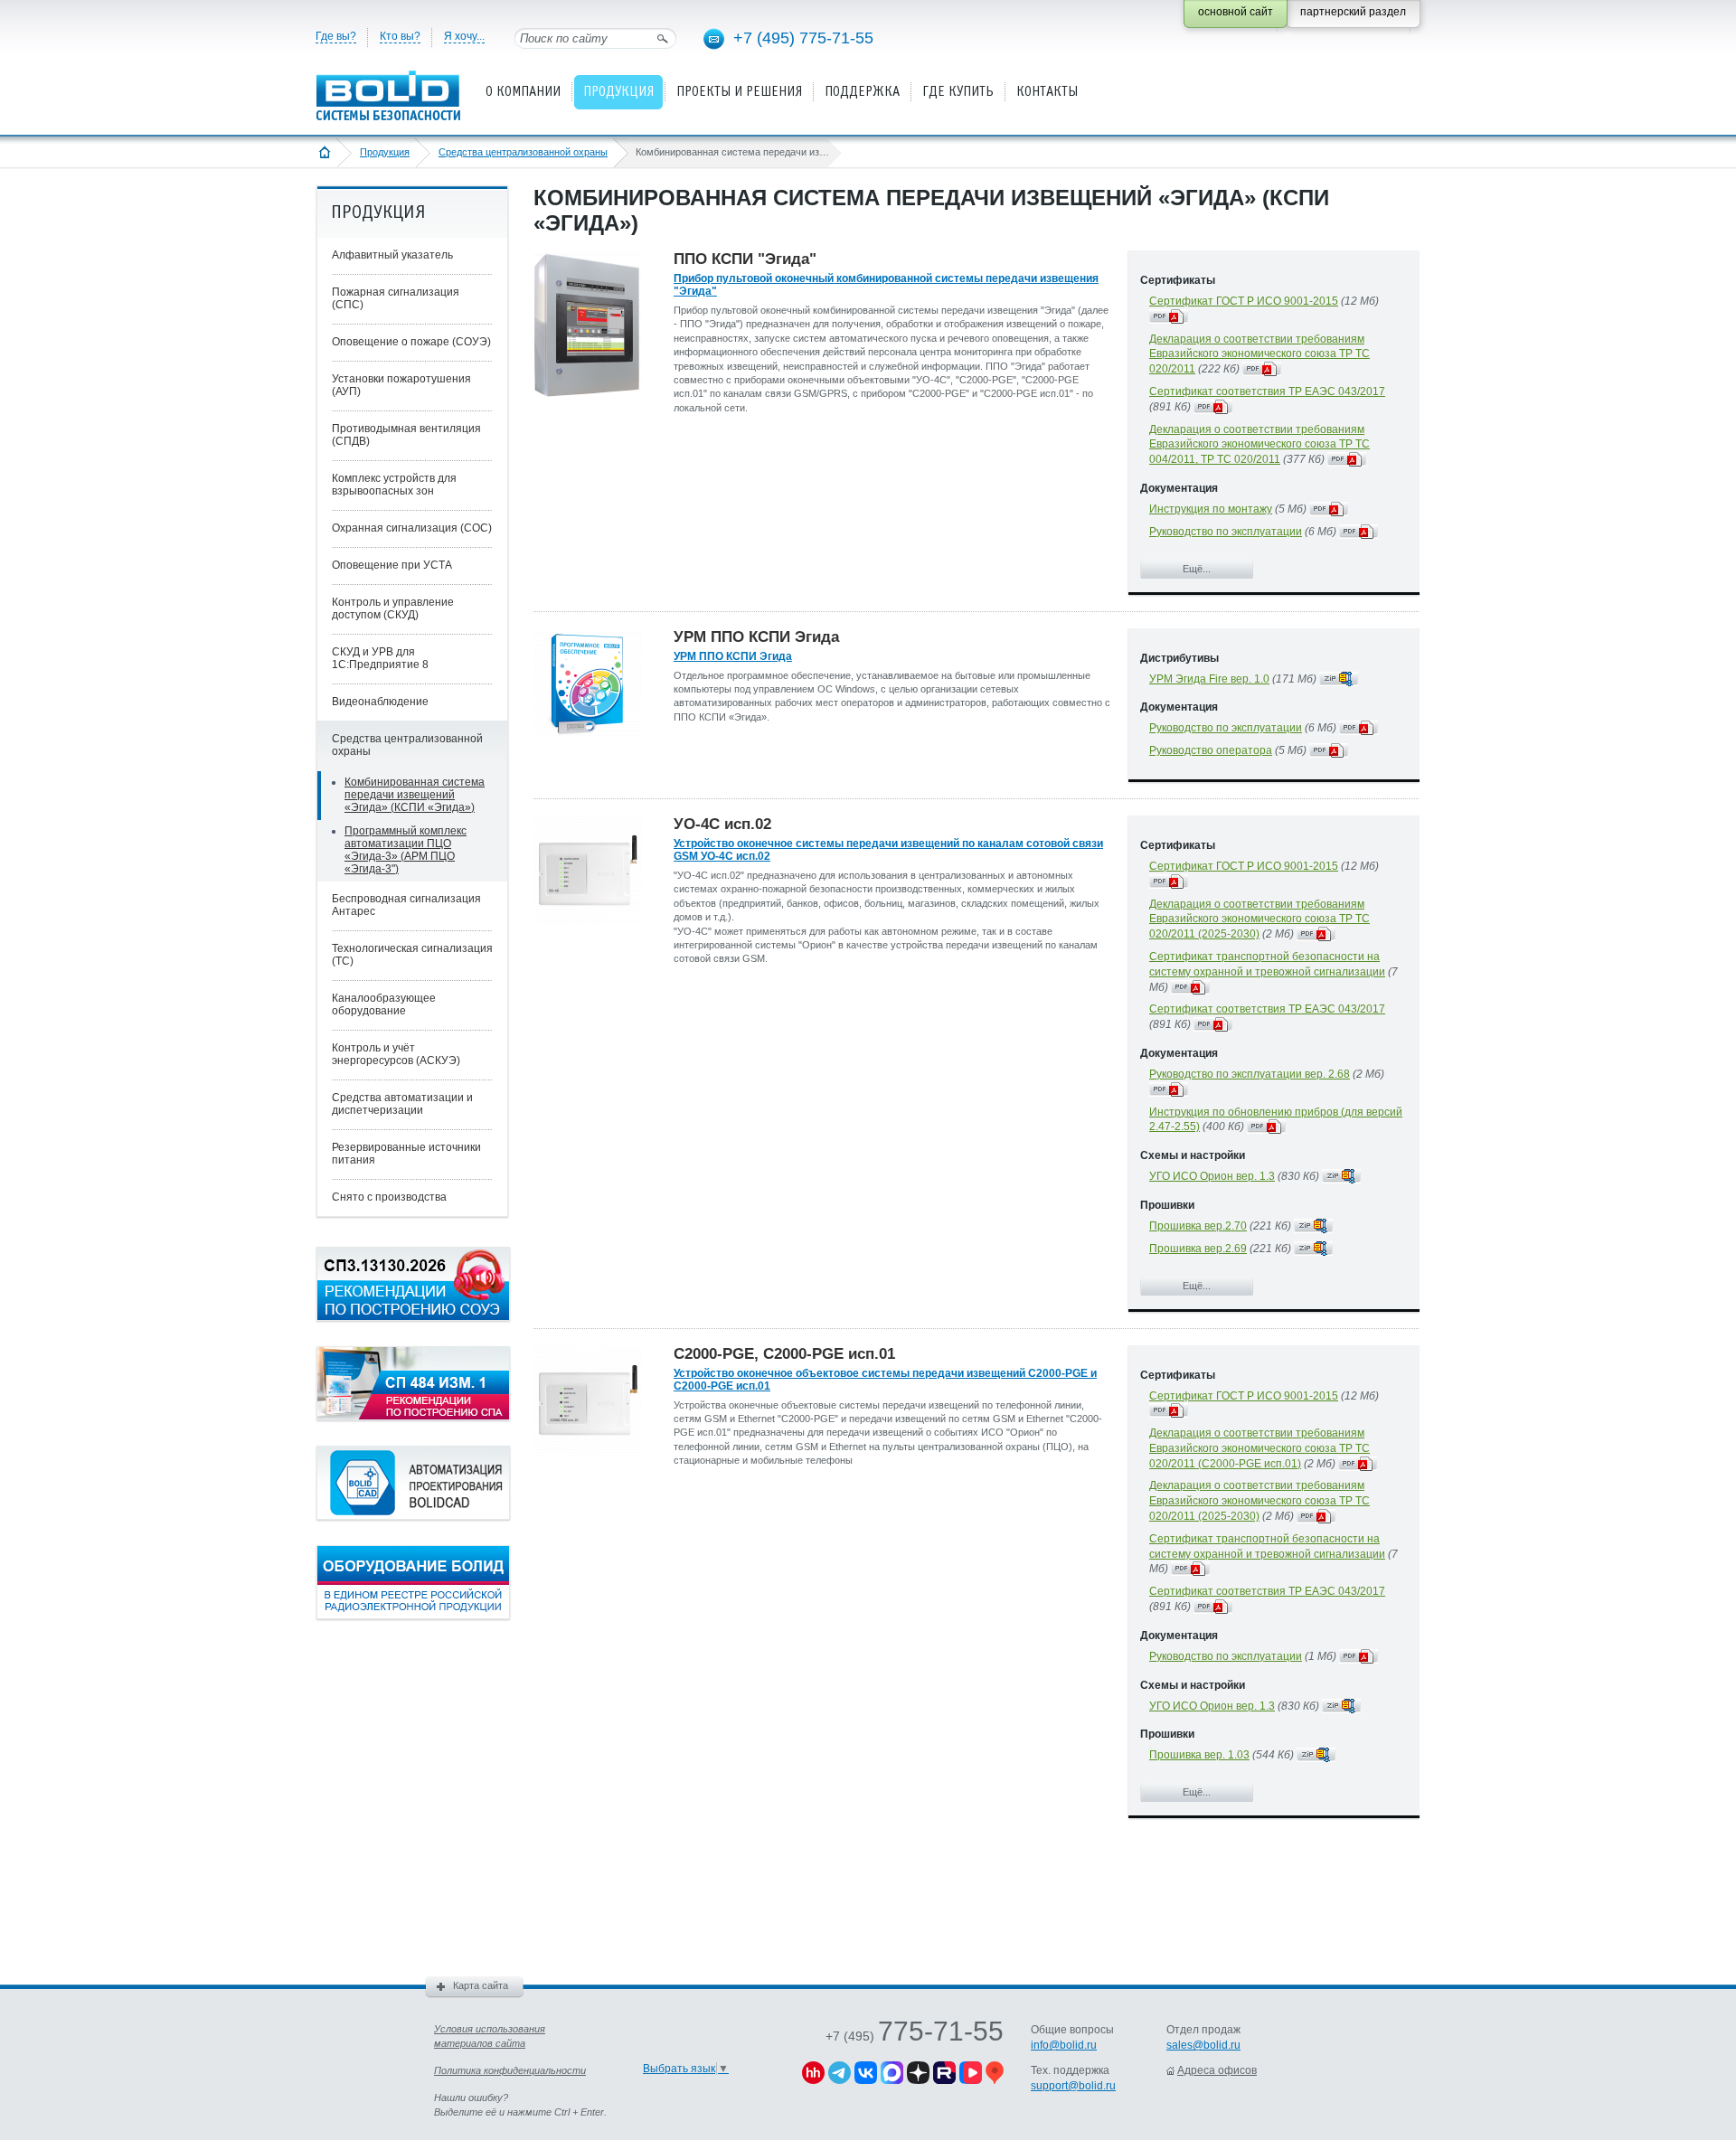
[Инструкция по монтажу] (1329, 509)
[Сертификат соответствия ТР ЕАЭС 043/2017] (1213, 407)
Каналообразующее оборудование (384, 1004)
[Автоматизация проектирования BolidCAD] (413, 1516)
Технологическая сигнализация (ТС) (412, 955)
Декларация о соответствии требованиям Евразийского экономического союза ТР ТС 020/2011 (1260, 354)
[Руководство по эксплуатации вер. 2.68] (1169, 1089)
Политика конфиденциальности (510, 2070)
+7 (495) (915, 2036)
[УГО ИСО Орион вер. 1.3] (1341, 1176)
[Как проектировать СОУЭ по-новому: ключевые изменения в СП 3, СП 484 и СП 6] (413, 1317)
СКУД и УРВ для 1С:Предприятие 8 (380, 658)
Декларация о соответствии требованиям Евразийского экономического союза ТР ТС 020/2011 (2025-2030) (1260, 919)
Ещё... (1197, 569)
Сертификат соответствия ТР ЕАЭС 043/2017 (1267, 391)
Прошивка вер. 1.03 (1199, 1755)
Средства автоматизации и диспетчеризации (402, 1104)
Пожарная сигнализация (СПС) (396, 298)
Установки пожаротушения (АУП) (401, 385)
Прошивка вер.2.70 (1198, 1226)
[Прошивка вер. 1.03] (1316, 1755)
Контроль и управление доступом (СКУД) (393, 608)
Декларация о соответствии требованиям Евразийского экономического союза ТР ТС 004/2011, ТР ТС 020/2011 (1260, 445)
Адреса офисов (1217, 2070)
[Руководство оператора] (1329, 750)
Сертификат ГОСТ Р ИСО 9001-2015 (1244, 301)
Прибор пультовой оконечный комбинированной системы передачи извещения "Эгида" (886, 285)
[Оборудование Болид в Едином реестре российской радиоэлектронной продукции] (413, 1616)
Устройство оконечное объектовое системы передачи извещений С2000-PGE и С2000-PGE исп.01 (885, 1380)
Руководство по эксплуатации (1226, 532)
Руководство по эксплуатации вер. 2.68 (1250, 1074)
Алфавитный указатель (392, 255)
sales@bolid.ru (1203, 2045)
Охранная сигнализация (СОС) (412, 528)
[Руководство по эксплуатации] (1359, 532)
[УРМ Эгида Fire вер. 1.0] (1339, 679)
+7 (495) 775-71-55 (803, 38)
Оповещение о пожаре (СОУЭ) (411, 342)
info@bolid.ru (1064, 2045)
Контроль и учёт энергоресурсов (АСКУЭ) (396, 1054)
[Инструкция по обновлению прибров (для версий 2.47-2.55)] (1266, 1127)
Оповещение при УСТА (392, 565)
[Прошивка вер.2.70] (1313, 1226)
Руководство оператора (1211, 750)
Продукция (385, 152)
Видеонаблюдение (380, 702)
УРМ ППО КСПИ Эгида (733, 656)
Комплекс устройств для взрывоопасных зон (394, 485)
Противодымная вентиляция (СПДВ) (406, 435)
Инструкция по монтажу (1211, 509)
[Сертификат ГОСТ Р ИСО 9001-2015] (1169, 316)
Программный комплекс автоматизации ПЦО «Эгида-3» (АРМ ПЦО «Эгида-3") (406, 850)
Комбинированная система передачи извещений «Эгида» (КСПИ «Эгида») (415, 795)
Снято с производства (389, 1197)
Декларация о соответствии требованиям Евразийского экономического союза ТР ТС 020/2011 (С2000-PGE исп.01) (1260, 1448)
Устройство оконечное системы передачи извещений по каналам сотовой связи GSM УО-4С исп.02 (888, 850)
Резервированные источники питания (406, 1154)
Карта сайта (481, 1985)
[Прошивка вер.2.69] (1313, 1249)
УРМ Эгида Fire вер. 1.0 (1209, 679)
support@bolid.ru (1073, 2086)
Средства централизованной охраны (523, 152)
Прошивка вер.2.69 (1198, 1249)
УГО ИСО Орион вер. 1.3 (1212, 1176)
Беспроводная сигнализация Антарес (406, 905)
